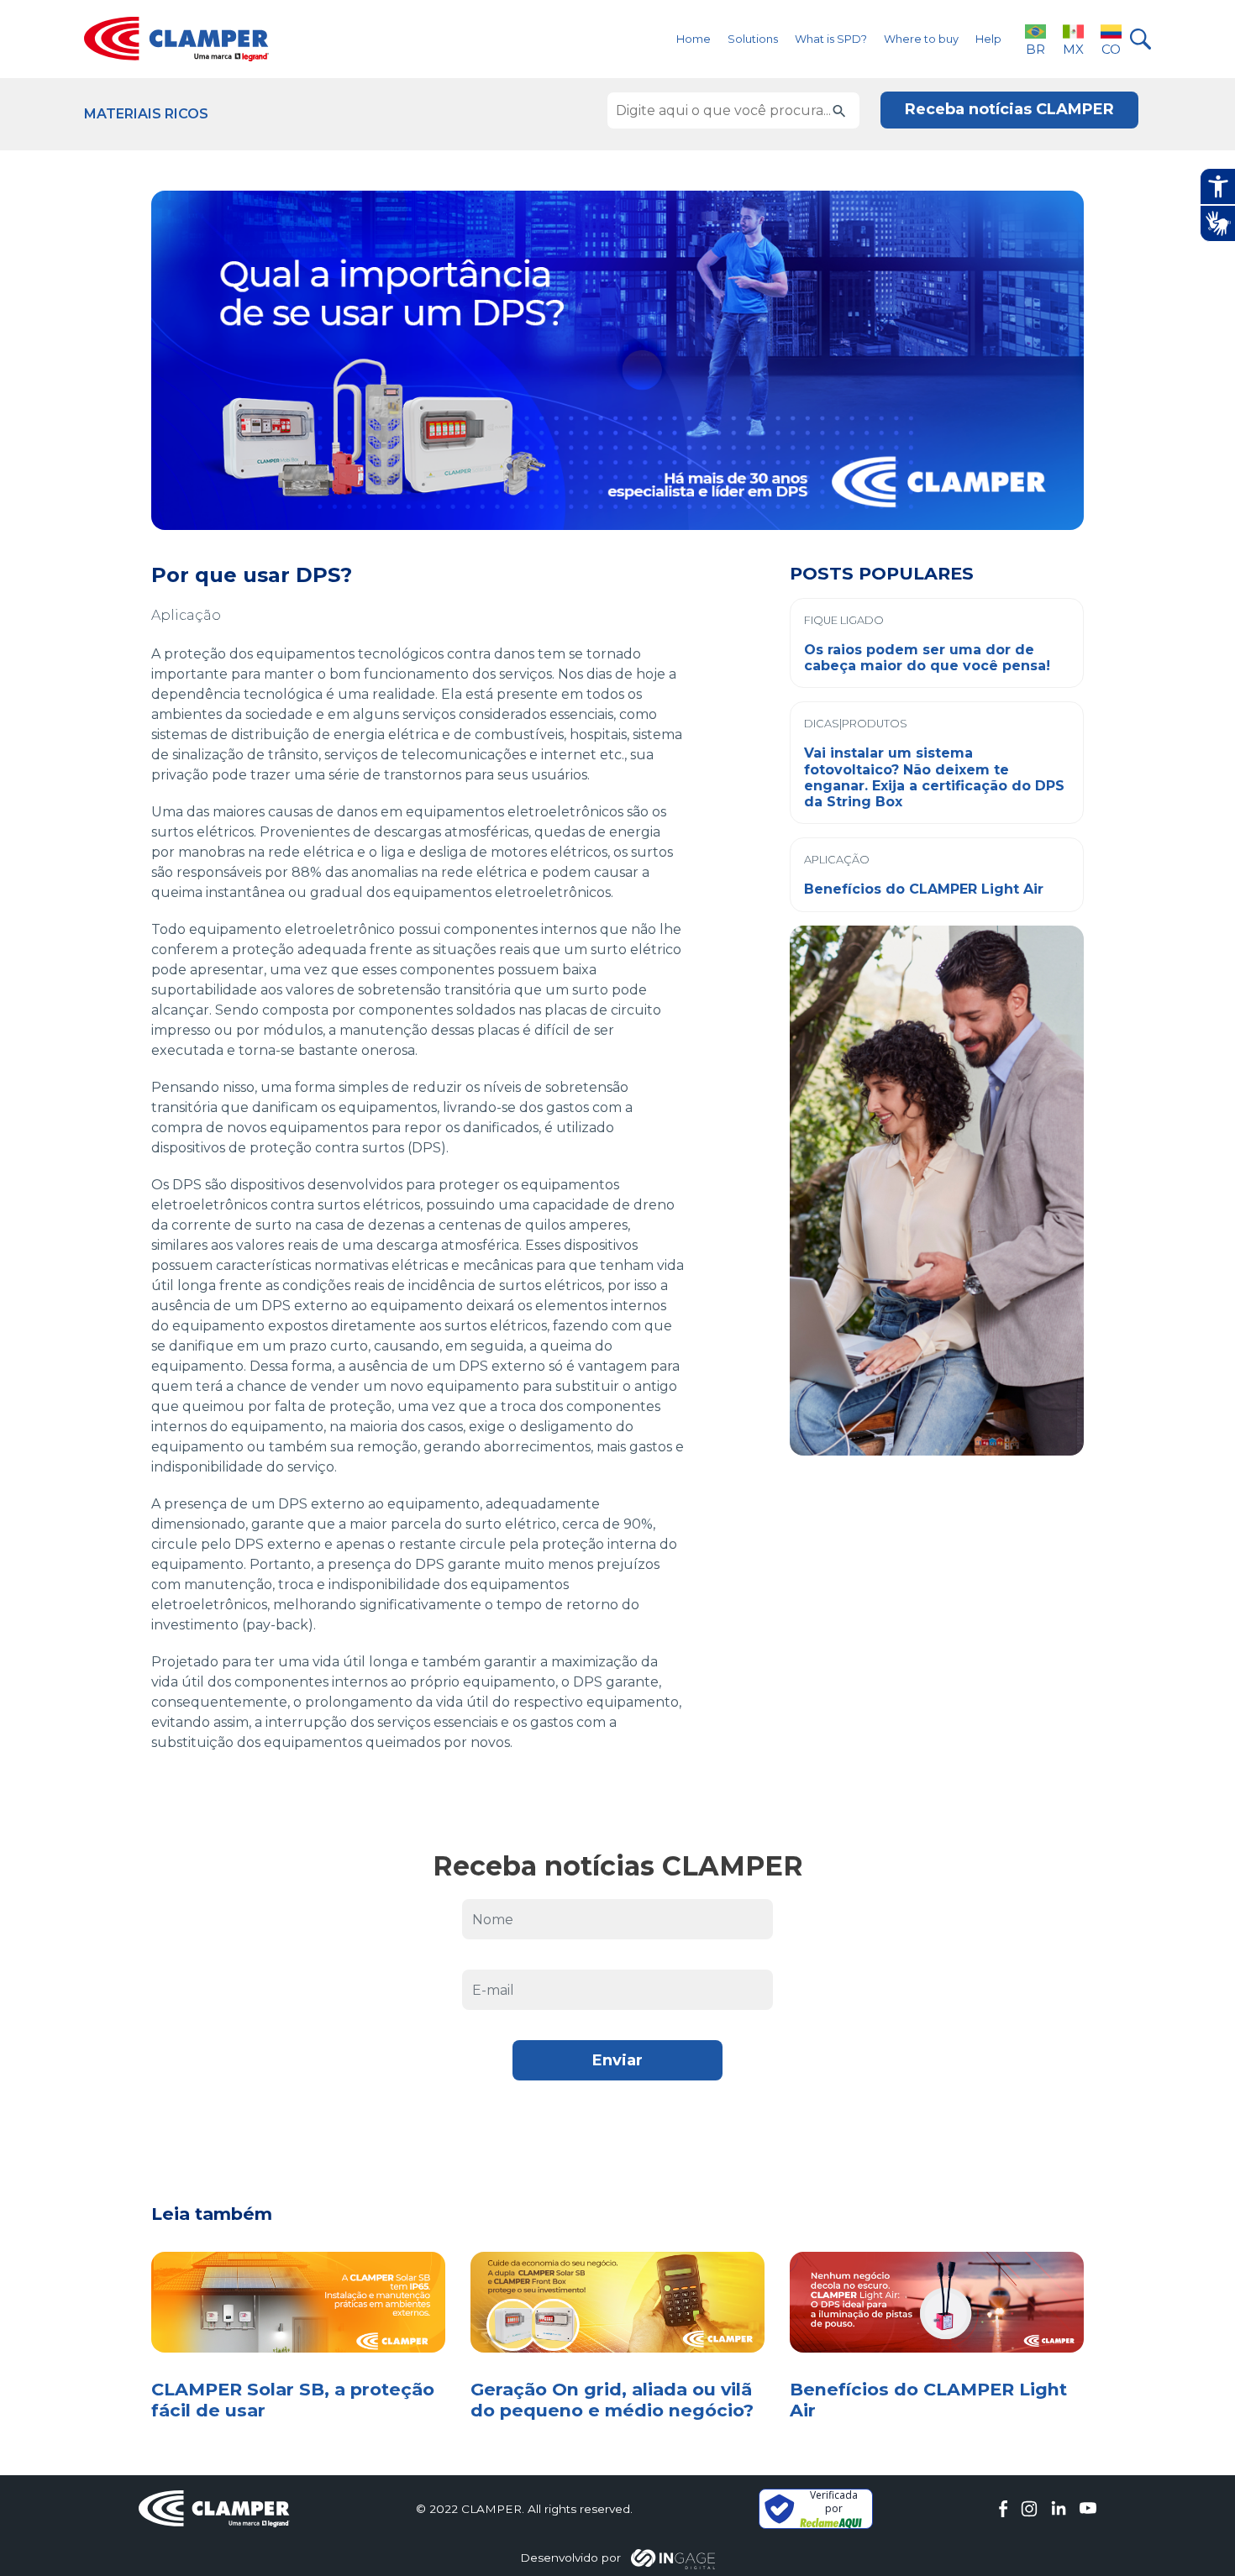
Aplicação (186, 615)
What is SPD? (831, 39)
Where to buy (921, 39)
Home (694, 39)
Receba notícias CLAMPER (1009, 109)
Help (988, 39)
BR (1035, 49)
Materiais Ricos (146, 114)
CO (1111, 49)
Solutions (753, 39)
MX (1073, 49)
